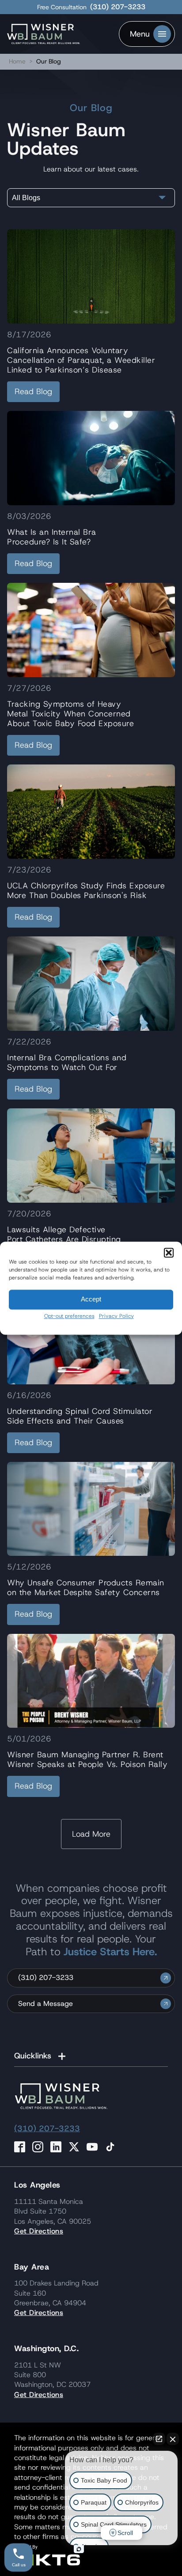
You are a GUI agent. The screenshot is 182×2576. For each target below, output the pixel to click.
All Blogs (26, 198)
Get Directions (39, 2231)
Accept (91, 1299)
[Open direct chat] (159, 2439)
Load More (91, 1834)
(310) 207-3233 (118, 7)
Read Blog (33, 391)
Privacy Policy (116, 1316)
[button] (169, 1253)
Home (17, 61)
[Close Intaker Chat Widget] (173, 2439)
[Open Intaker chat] (79, 2549)
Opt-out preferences (69, 1316)
